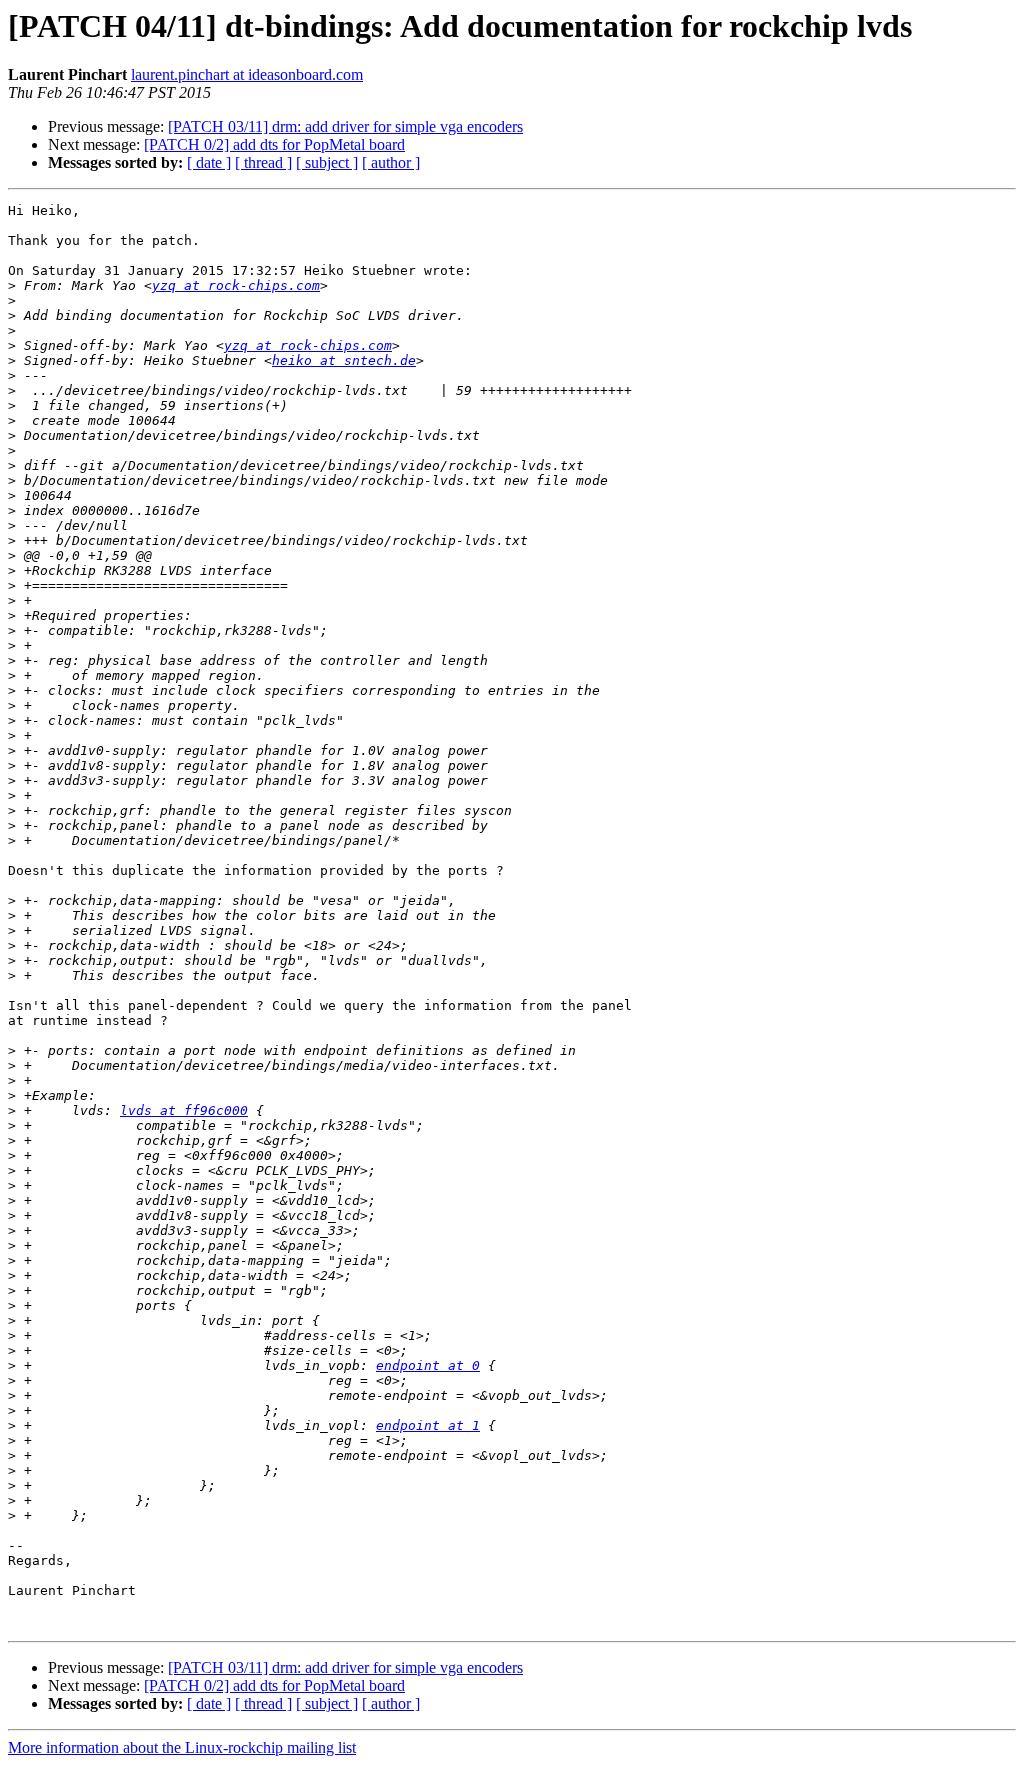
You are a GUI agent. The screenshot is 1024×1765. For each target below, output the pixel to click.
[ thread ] (263, 162)
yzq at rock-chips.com (236, 285)
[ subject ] (327, 162)
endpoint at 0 (428, 1365)
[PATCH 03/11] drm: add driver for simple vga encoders (345, 126)
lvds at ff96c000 (184, 1110)
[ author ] (391, 162)
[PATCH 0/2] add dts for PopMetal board (274, 144)
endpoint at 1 (428, 1425)
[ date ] (209, 162)
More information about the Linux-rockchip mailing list (182, 1747)
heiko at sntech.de (344, 360)
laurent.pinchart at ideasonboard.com (247, 74)
